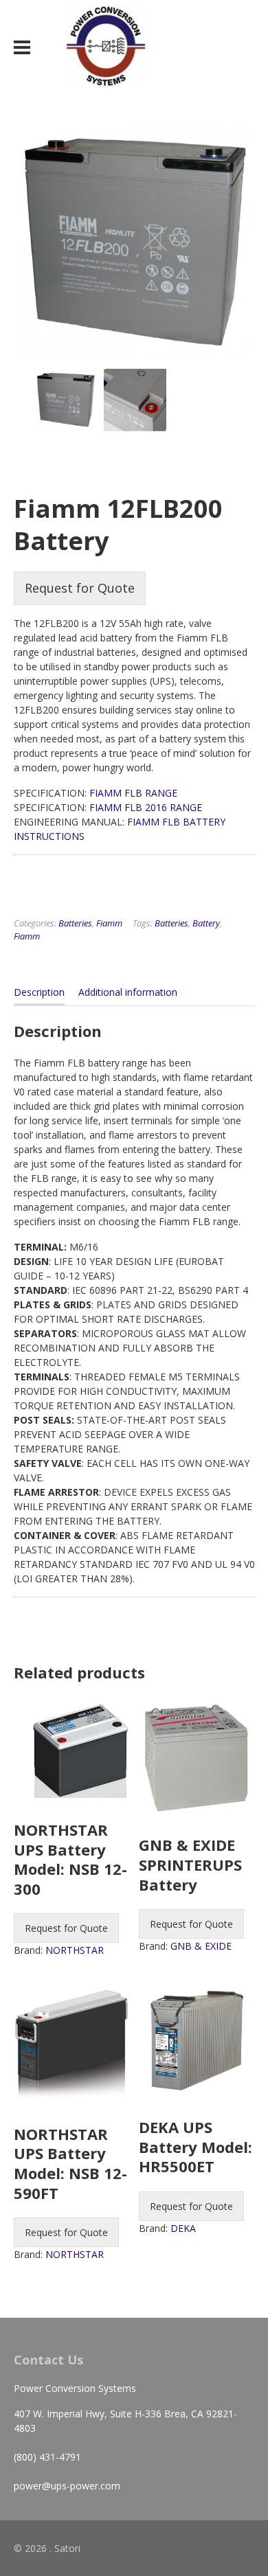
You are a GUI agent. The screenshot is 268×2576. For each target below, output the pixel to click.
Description (39, 992)
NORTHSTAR (75, 1950)
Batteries (75, 923)
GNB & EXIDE (201, 1946)
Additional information (128, 992)
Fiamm (109, 923)
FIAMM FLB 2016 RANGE (146, 807)
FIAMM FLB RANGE (133, 793)
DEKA (183, 2228)
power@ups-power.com (67, 2486)
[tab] (39, 995)
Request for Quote (80, 588)
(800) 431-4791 (47, 2457)
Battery (206, 923)
